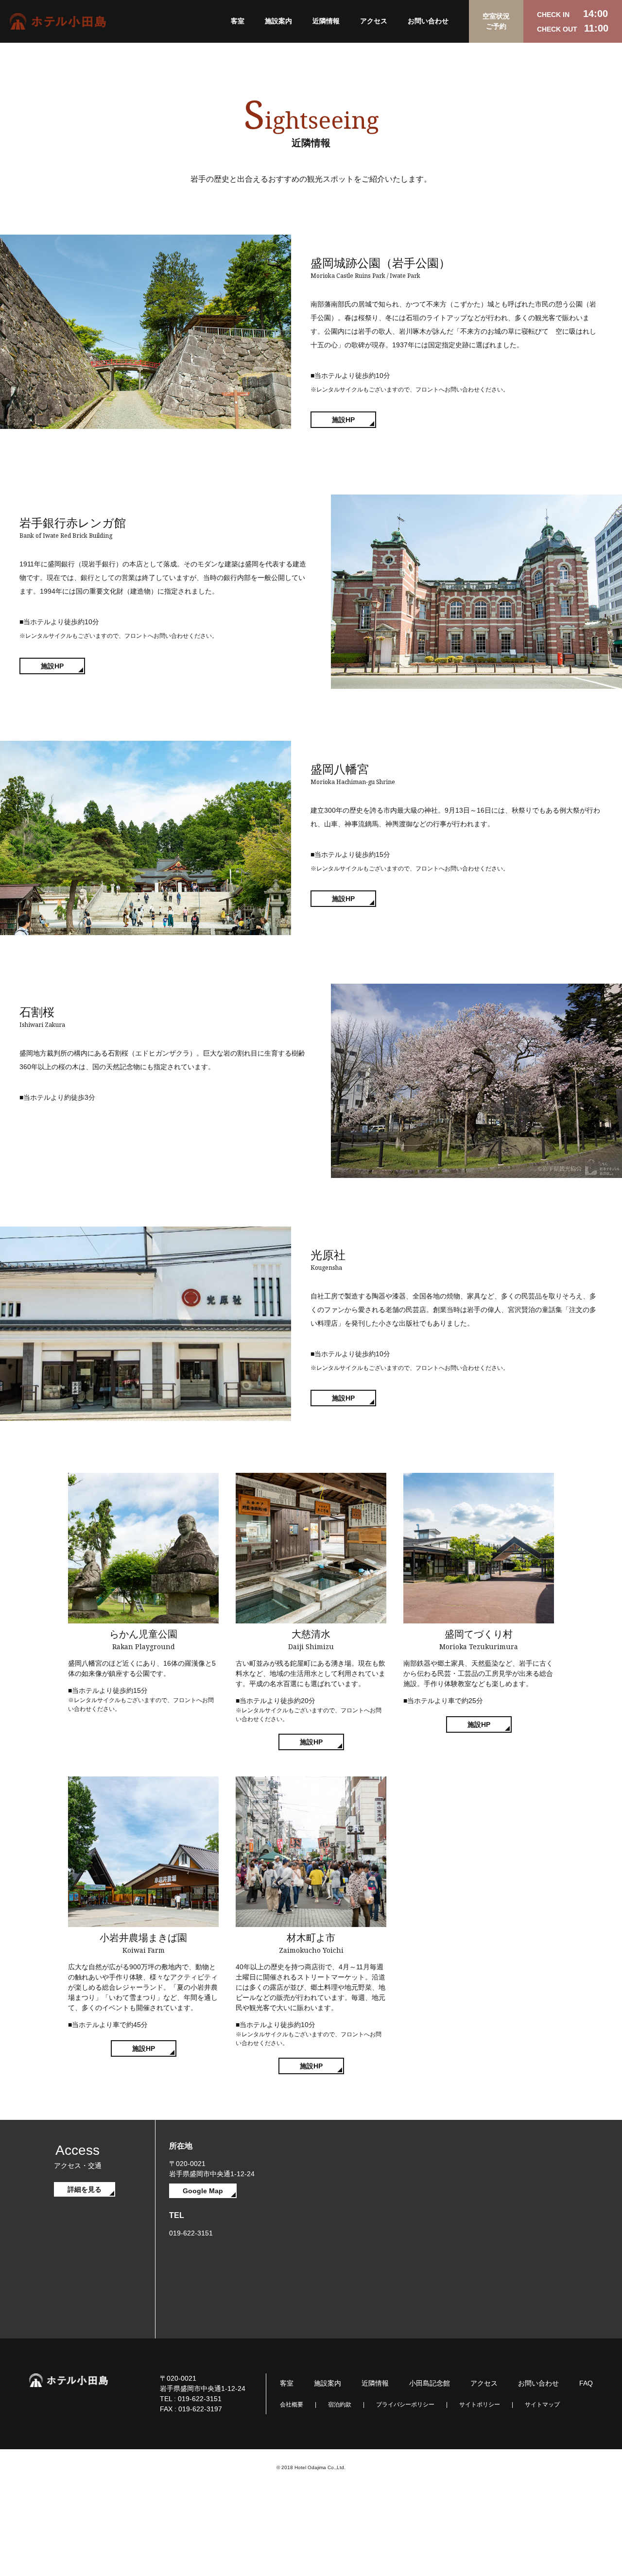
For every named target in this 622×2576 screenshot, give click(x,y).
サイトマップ (542, 2405)
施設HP (343, 420)
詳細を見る (85, 2189)
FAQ (586, 2383)
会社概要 (292, 2405)
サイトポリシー (480, 2405)
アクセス (374, 21)
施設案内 (278, 21)
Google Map (203, 2191)
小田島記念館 (430, 2383)
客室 (238, 21)
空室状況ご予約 (496, 21)
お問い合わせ (428, 21)
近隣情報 (326, 21)
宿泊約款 (340, 2405)
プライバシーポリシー (405, 2405)
